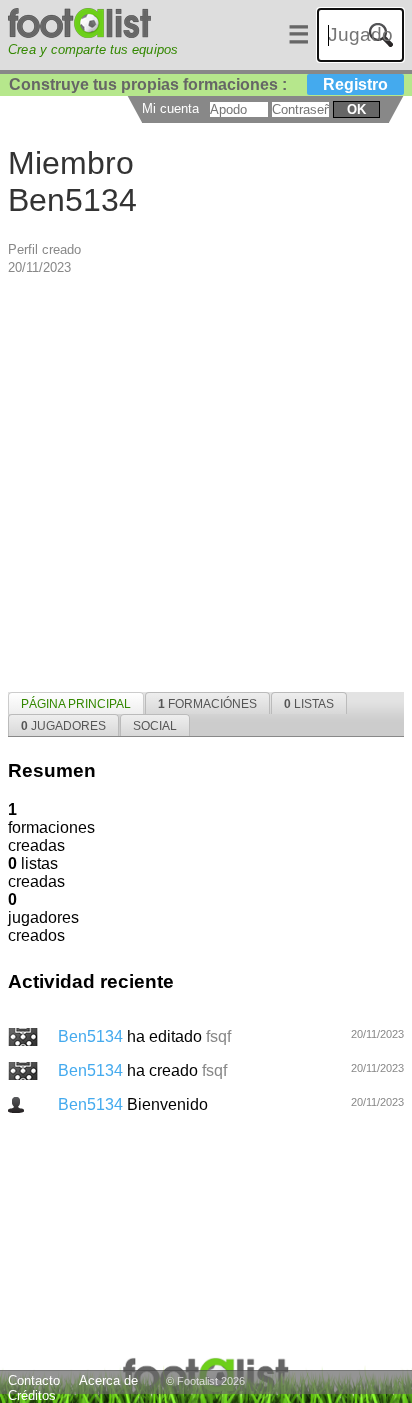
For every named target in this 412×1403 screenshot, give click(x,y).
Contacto (34, 1380)
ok (356, 109)
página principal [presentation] (76, 704)
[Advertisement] (206, 482)
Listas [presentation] (309, 704)
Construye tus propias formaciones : (198, 84)
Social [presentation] (155, 726)
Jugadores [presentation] (63, 726)
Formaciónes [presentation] (207, 704)
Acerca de (108, 1380)
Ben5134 (92, 1036)
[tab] (76, 703)
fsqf (218, 1036)
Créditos (32, 1395)
